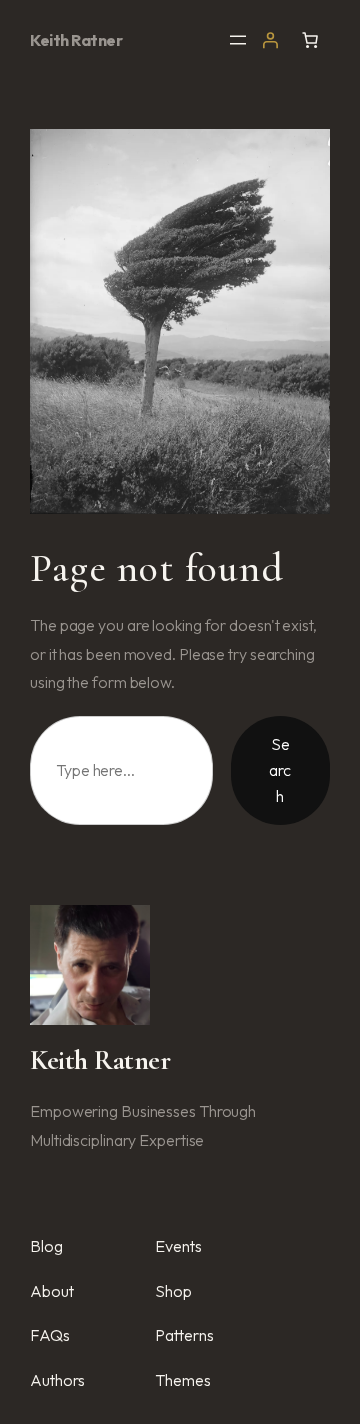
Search (280, 769)
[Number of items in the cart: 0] (310, 40)
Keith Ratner (76, 40)
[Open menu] (238, 40)
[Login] (270, 40)
